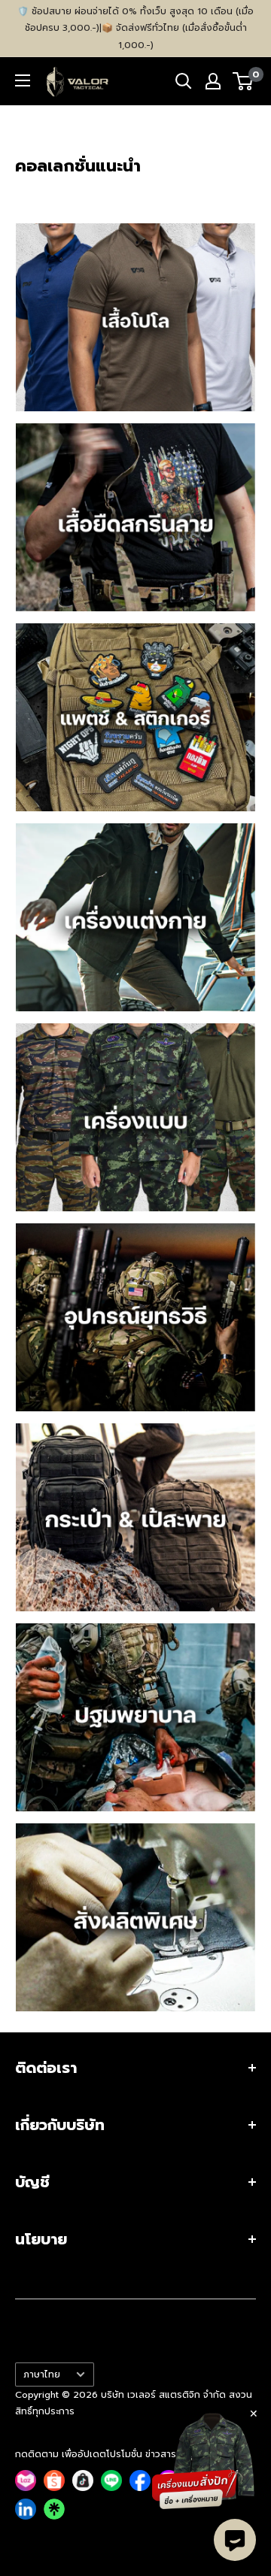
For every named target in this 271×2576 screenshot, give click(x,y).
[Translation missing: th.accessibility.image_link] (135, 317)
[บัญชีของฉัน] (213, 81)
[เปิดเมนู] (23, 80)
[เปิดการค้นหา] (184, 81)
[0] (244, 81)
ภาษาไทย (42, 2374)
